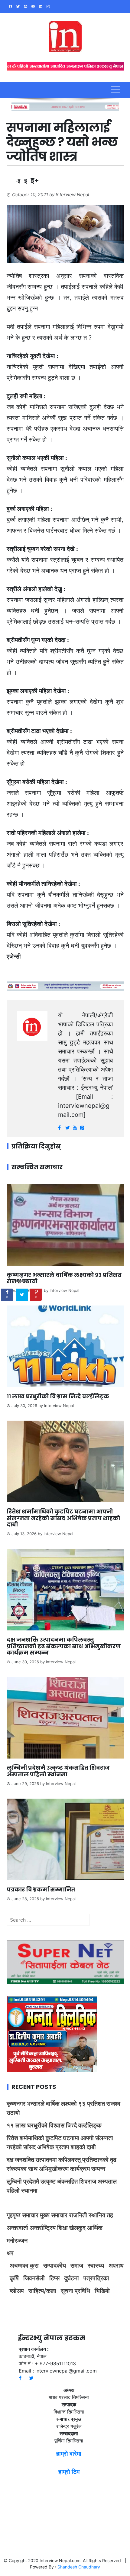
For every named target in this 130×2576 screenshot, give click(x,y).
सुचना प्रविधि (75, 2291)
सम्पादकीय (55, 2266)
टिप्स (54, 2278)
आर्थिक (95, 2228)
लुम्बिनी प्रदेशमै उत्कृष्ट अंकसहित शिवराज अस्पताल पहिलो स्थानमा (58, 1771)
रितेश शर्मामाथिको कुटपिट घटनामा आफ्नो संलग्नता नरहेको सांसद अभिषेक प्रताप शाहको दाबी (63, 1518)
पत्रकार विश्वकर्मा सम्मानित (41, 1889)
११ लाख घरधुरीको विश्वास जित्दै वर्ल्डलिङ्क (58, 1396)
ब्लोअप (17, 2291)
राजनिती (78, 2215)
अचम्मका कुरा (24, 2266)
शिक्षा (62, 2228)
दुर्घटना (71, 2278)
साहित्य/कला (42, 2291)
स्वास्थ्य (96, 2266)
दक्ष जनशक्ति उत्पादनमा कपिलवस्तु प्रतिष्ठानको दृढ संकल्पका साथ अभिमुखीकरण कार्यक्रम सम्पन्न (64, 1646)
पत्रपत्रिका (96, 2278)
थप (10, 2253)
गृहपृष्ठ (14, 2215)
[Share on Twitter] (22, 1295)
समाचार (30, 2215)
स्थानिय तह (101, 2215)
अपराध (116, 2266)
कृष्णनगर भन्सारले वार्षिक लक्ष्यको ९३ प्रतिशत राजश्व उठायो (64, 1278)
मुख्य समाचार (54, 2215)
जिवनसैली (34, 2278)
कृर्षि (14, 2278)
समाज (77, 2266)
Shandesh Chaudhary (79, 2567)
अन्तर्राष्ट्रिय (43, 2228)
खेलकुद (77, 2228)
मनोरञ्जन (17, 2241)
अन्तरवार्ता (17, 2228)
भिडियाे (102, 2291)
